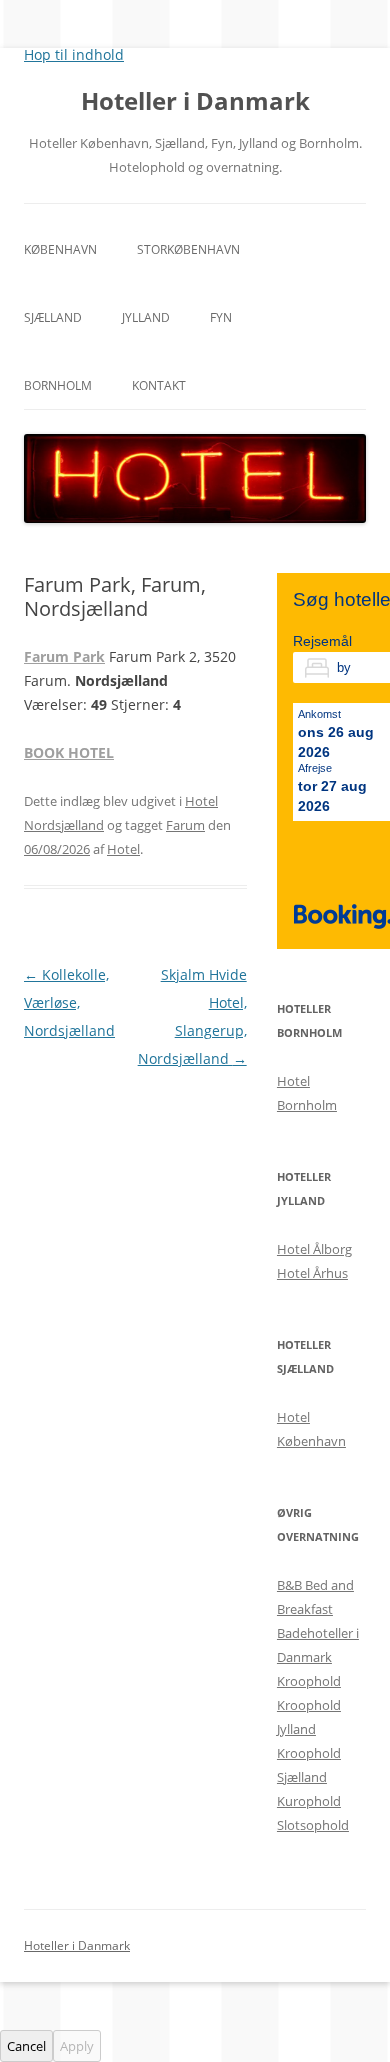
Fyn (221, 317)
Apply (77, 2046)
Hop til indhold (74, 54)
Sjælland (53, 317)
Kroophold (309, 1681)
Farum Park (64, 656)
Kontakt (159, 385)
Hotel (123, 849)
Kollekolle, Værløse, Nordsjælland (69, 1002)
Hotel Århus (312, 1273)
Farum (185, 825)
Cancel (26, 2046)
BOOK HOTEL (69, 752)
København (60, 249)
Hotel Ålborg (314, 1249)
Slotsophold (313, 1825)
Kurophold (309, 1801)
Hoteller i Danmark (195, 101)
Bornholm (58, 385)
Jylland (146, 317)
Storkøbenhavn (188, 249)
